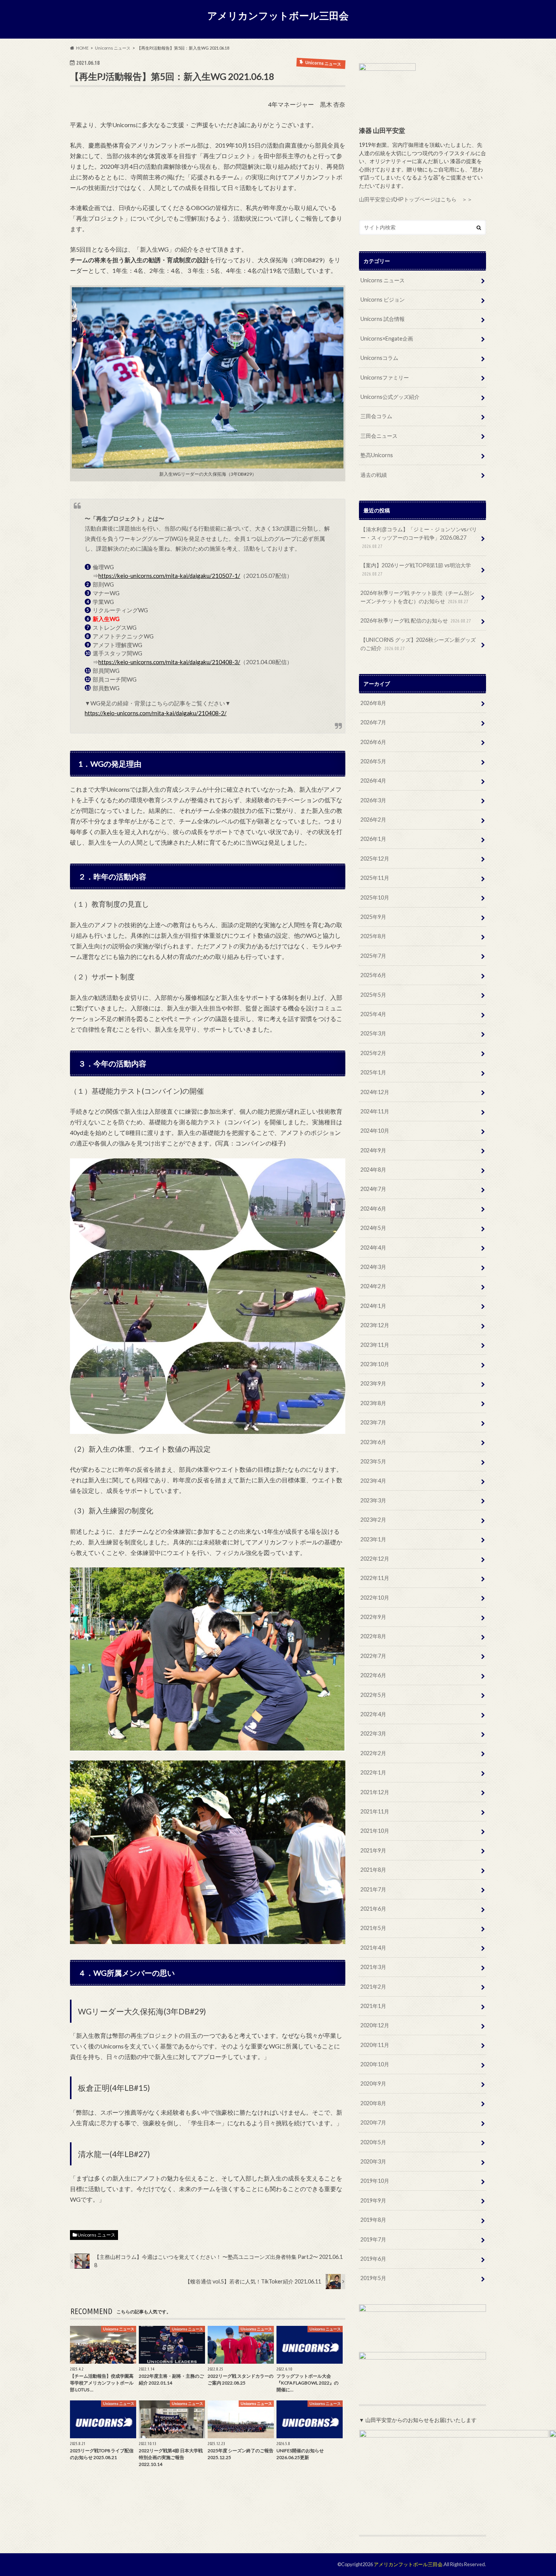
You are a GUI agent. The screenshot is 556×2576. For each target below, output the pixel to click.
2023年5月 (373, 1461)
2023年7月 (373, 1422)
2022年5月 (373, 1695)
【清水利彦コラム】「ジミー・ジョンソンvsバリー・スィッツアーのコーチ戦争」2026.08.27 (419, 537)
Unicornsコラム (379, 358)
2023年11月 (375, 1345)
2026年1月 (373, 839)
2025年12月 (375, 858)
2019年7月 (373, 2239)
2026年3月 (373, 800)
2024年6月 (373, 1209)
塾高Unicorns (377, 455)
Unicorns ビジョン (383, 300)
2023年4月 (373, 1481)
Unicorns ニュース (96, 2235)
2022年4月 (373, 1714)
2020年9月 (373, 2083)
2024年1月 (373, 1306)
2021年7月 (373, 1889)
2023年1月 (373, 1539)
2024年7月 (373, 1189)
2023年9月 (373, 1383)
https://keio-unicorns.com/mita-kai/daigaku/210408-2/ (156, 713)
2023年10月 (375, 1364)
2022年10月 (375, 1598)
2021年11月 (375, 1811)
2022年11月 (375, 1578)
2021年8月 (373, 1870)
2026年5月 (373, 761)
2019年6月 (373, 2259)
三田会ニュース (379, 436)
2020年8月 (373, 2103)
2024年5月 (373, 1228)
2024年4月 (373, 1248)
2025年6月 (373, 975)
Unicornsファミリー (385, 377)
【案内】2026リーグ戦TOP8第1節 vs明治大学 (416, 569)
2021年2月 (373, 1987)
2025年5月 (373, 995)
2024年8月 (373, 1170)
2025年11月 (375, 878)
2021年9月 (373, 1850)
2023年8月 (373, 1403)
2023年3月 (373, 1500)
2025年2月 (373, 1053)
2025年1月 (373, 1072)
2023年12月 (375, 1325)
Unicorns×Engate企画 (387, 339)
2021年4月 (373, 1948)
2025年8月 (373, 936)
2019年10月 (375, 2181)
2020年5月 (373, 2142)
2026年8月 (373, 703)
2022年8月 (373, 1636)
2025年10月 (375, 897)
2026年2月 (373, 819)
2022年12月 (375, 1559)
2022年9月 (373, 1617)
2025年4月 (373, 1014)
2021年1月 (373, 2006)
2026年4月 (373, 781)
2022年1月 (373, 1772)
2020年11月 (375, 2045)
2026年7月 (373, 722)
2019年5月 (373, 2278)
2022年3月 (373, 1733)
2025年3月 (373, 1033)
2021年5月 (373, 1928)
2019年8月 (373, 2220)
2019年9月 (373, 2200)
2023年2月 (373, 1520)
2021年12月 (375, 1792)
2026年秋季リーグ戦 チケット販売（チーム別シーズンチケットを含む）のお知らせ (417, 597)
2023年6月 (373, 1442)
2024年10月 (375, 1131)
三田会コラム (376, 416)
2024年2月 (373, 1286)
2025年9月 (373, 917)
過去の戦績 (374, 475)
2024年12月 (375, 1092)
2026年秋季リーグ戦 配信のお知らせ (416, 620)
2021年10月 (375, 1831)
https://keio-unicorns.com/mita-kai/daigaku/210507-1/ (169, 576)
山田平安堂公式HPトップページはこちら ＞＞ (416, 199)
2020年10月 (375, 2064)
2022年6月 (373, 1675)
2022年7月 (373, 1656)
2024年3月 (373, 1267)
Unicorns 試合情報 (383, 319)
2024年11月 (375, 1111)
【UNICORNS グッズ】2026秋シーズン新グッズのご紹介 (418, 644)
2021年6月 (373, 1909)
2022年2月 (373, 1753)
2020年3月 (373, 2161)
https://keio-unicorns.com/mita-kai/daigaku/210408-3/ (169, 662)
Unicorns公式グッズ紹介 (390, 397)
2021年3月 (373, 1967)
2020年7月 (373, 2122)
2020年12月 (375, 2025)
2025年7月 (373, 956)
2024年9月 (373, 1150)
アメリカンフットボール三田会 (278, 16)
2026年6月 (373, 742)
